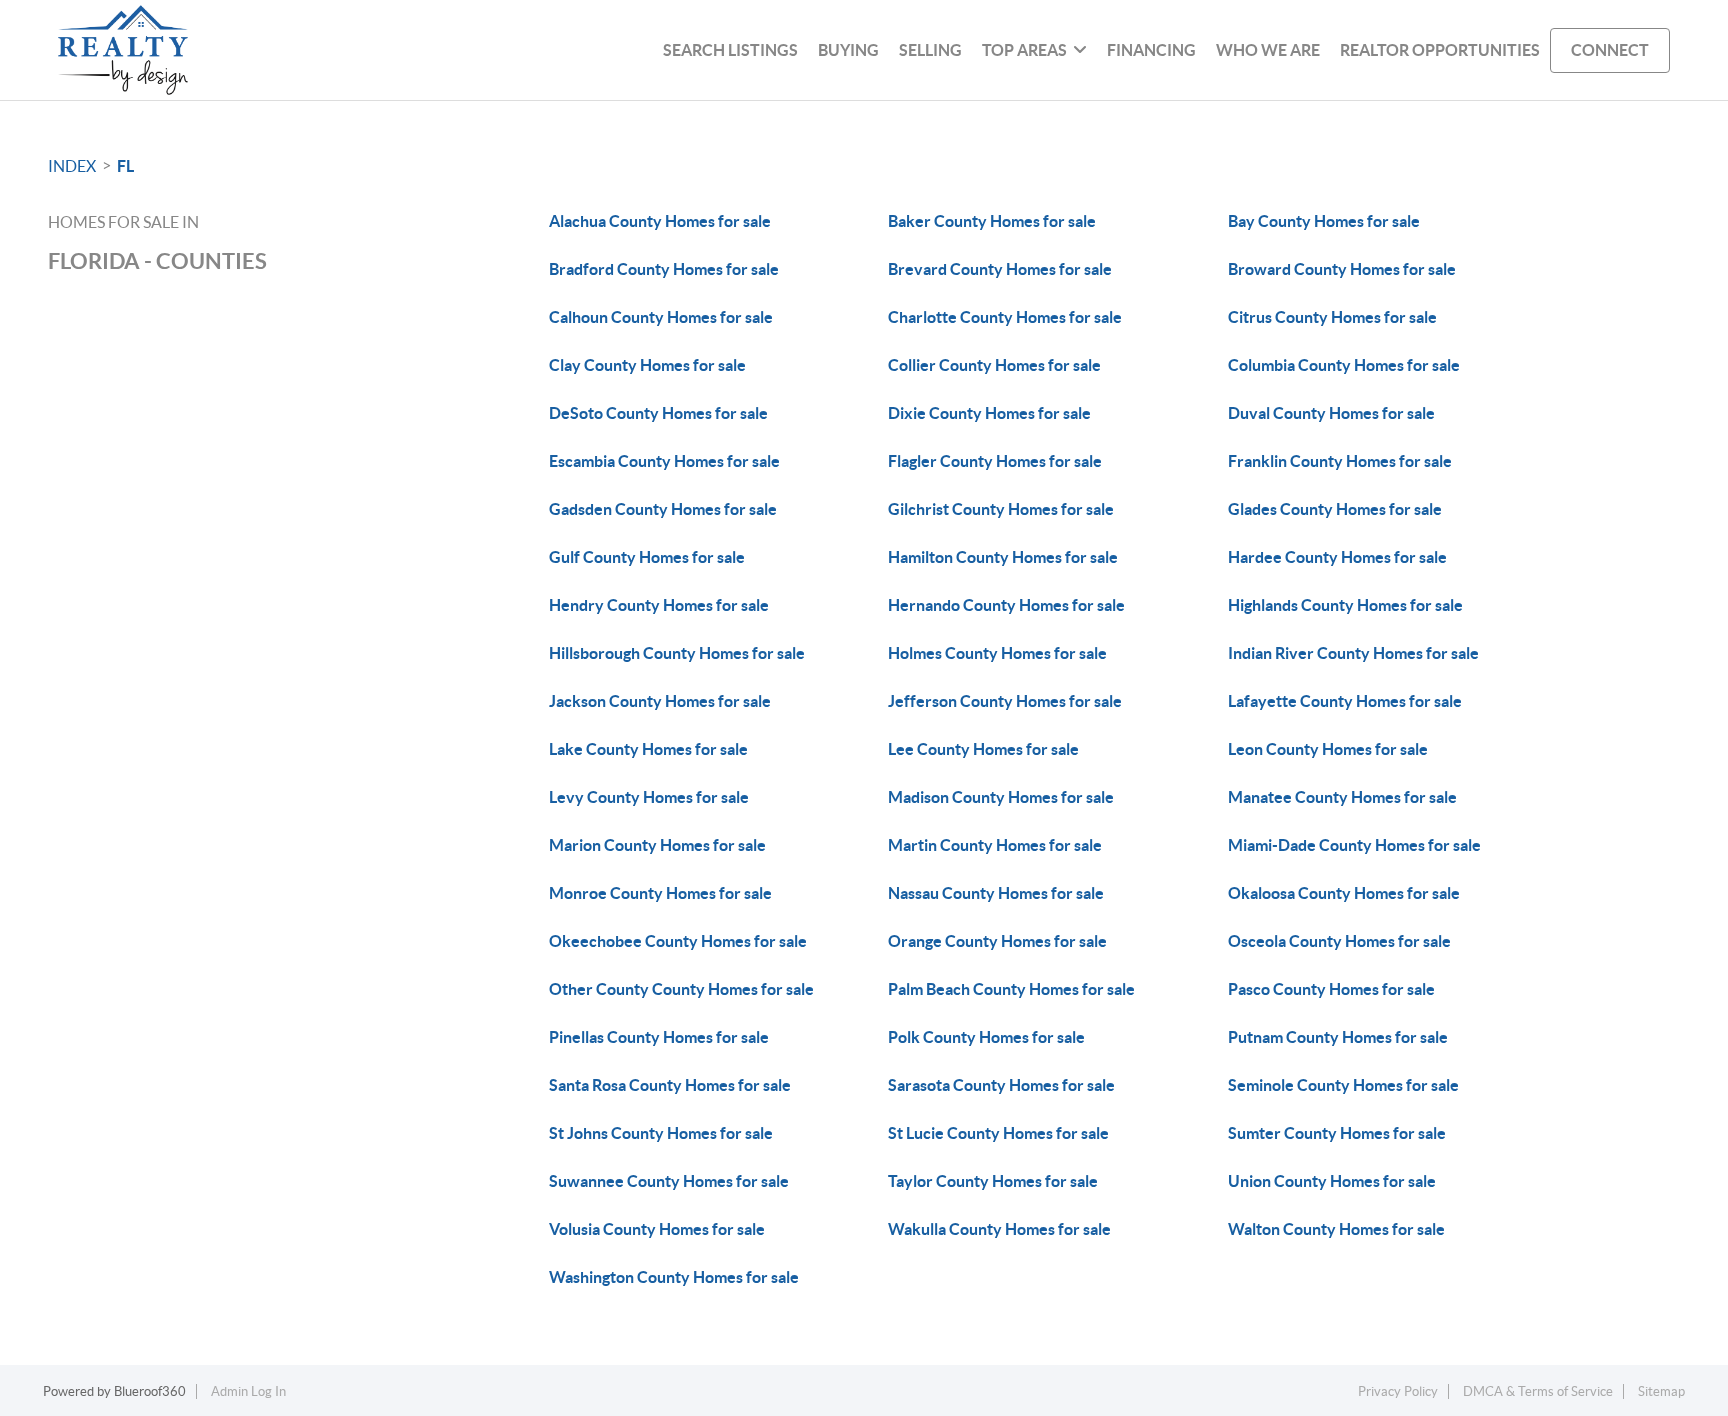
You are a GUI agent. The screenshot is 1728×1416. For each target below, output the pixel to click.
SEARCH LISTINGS (730, 50)
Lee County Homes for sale (983, 749)
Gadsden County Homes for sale (663, 509)
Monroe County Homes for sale (660, 893)
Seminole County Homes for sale (1343, 1085)
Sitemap (1661, 1391)
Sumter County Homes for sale (1337, 1133)
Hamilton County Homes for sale (1003, 557)
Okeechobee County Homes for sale (678, 941)
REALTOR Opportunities (1440, 50)
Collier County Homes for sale (994, 365)
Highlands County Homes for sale (1345, 605)
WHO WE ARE (1268, 50)
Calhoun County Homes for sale (661, 317)
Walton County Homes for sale (1336, 1229)
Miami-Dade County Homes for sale (1354, 845)
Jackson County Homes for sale (660, 701)
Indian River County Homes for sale (1353, 653)
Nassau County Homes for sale (996, 893)
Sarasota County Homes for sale (1001, 1085)
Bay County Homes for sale (1324, 221)
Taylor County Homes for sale (993, 1181)
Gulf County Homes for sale (647, 557)
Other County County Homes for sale (681, 989)
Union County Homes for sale (1332, 1181)
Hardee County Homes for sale (1337, 557)
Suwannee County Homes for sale (669, 1181)
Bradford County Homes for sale (664, 269)
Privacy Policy (1398, 1391)
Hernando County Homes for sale (1006, 605)
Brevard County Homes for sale (1000, 269)
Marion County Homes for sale (657, 845)
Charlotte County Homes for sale (1005, 317)
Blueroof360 (150, 1391)
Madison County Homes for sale (1001, 797)
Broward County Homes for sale (1342, 269)
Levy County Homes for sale (649, 797)
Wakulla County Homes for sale (999, 1229)
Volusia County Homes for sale (657, 1229)
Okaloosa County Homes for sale (1344, 893)
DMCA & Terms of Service (1538, 1391)
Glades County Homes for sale (1335, 509)
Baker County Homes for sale (992, 221)
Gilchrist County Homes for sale (1001, 509)
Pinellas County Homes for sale (659, 1037)
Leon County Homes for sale (1328, 749)
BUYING (848, 50)
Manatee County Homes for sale (1342, 797)
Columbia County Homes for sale (1344, 365)
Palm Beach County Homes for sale (1011, 989)
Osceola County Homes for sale (1339, 941)
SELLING (930, 50)
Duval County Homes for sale (1331, 413)
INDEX (72, 166)
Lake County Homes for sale (648, 749)
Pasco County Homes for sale (1331, 989)
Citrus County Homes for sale (1332, 317)
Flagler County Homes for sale (995, 461)
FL (125, 166)
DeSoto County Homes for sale (658, 413)
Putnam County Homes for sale (1338, 1037)
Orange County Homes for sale (997, 941)
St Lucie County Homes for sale (998, 1133)
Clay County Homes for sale (647, 365)
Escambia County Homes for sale (664, 461)
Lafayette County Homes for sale (1345, 701)
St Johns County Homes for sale (661, 1133)
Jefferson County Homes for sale (1005, 701)
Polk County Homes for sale (986, 1037)
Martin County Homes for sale (995, 845)
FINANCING (1151, 50)
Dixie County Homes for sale (989, 413)
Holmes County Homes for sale (997, 653)
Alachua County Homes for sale (660, 221)
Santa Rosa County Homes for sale (670, 1085)
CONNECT (1610, 50)
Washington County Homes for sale (674, 1277)
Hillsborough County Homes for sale (677, 653)
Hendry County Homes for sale (659, 605)
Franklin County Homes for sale (1340, 461)
